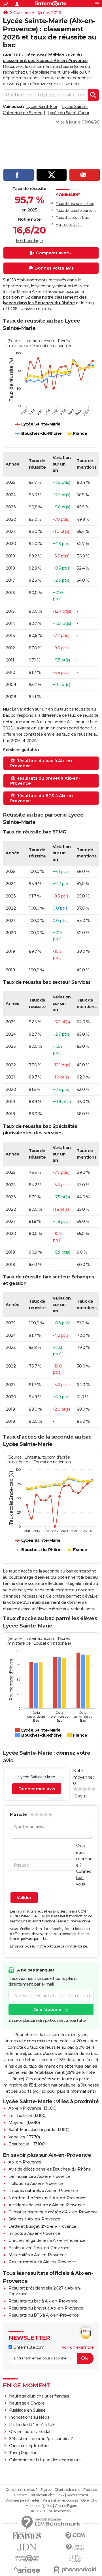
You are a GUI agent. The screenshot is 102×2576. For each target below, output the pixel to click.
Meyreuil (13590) (24, 2123)
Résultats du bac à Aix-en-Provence (43, 2301)
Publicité (90, 2490)
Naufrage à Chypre (27, 2403)
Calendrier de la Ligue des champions (45, 2460)
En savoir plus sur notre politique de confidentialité (47, 2020)
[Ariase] (27, 2570)
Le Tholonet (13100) (27, 2116)
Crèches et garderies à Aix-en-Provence (47, 2240)
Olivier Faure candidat (30, 2432)
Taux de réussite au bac (75, 204)
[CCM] (75, 2536)
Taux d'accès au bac (72, 218)
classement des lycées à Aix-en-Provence (45, 61)
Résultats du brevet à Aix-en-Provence (46, 2308)
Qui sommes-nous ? (21, 2490)
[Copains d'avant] (27, 2558)
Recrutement (78, 2495)
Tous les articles (42, 2495)
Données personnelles (22, 2500)
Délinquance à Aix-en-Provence (39, 2176)
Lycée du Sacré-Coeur (68, 113)
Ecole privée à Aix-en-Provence (39, 2248)
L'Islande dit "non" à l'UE (32, 2425)
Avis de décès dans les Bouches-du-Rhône (50, 2169)
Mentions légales (39, 2506)
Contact (21, 2495)
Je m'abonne (48, 2010)
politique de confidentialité (67, 1946)
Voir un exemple (78, 2347)
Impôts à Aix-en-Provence (34, 2233)
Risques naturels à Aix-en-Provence (43, 2191)
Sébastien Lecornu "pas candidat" (41, 2439)
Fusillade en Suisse (27, 2410)
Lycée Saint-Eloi (42, 107)
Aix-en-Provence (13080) (32, 2108)
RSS (61, 2495)
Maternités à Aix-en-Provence (38, 2255)
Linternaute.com (28, 2347)
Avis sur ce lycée (69, 225)
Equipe (46, 2490)
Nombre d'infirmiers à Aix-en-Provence (47, 2198)
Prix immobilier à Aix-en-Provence (42, 2262)
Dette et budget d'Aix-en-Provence (42, 2226)
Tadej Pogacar (23, 2453)
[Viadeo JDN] (75, 2558)
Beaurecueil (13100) (27, 2144)
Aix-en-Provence (25, 2162)
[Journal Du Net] (27, 2547)
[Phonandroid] (75, 2570)
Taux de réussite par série (76, 210)
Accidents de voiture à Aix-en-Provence (47, 2205)
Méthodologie (29, 241)
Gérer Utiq (89, 2500)
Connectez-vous (83, 1878)
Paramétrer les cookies (60, 2500)
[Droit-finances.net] (75, 2547)
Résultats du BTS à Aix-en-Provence (43, 2315)
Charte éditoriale (67, 2490)
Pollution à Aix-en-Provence (36, 2184)
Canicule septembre (29, 2446)
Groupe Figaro (66, 2506)
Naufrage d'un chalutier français (39, 2396)
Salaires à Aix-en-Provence (34, 2219)
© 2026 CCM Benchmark (51, 2511)
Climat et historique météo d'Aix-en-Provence (53, 2212)
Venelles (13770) (24, 2137)
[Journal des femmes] (27, 2536)
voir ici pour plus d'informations (64, 2091)
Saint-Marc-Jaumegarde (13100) (39, 2130)
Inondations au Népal (30, 2417)
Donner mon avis (37, 1789)
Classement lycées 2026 (37, 13)
